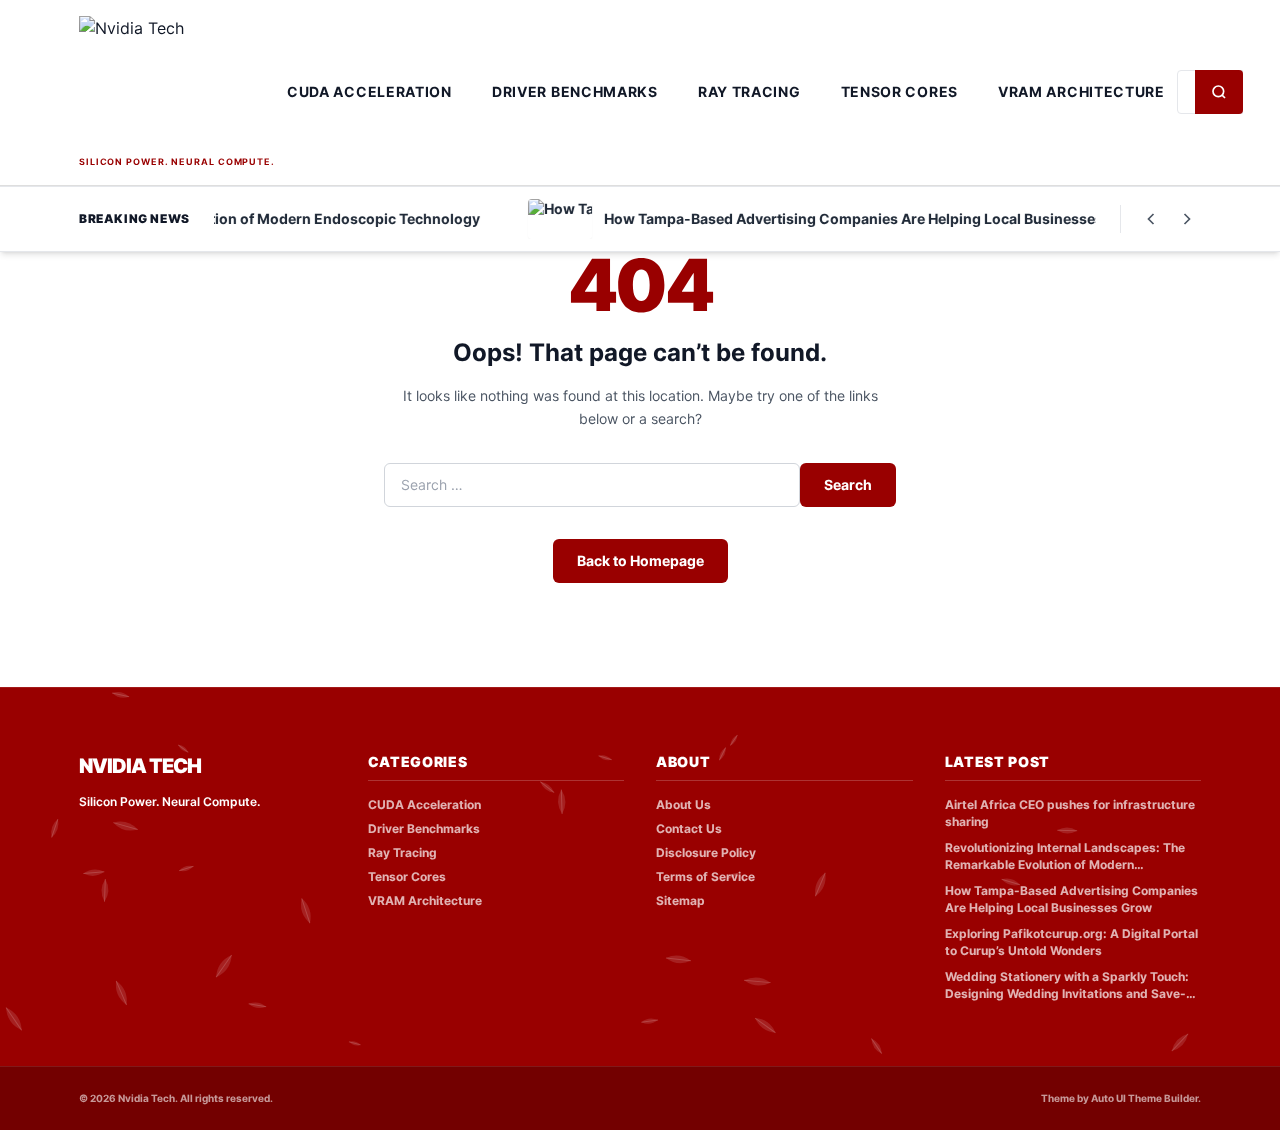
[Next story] (1187, 219)
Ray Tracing (749, 91)
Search (848, 484)
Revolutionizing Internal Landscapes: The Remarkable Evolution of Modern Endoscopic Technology (1065, 856)
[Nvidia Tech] (177, 83)
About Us (683, 804)
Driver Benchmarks (575, 91)
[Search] (1219, 92)
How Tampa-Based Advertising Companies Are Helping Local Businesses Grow (1071, 899)
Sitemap (680, 900)
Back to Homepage (640, 560)
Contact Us (689, 828)
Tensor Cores (899, 91)
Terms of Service (705, 876)
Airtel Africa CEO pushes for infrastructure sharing (1070, 813)
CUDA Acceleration (369, 91)
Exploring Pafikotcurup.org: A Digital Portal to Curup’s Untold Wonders (1071, 942)
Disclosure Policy (706, 852)
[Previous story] (1151, 219)
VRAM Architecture (1081, 91)
